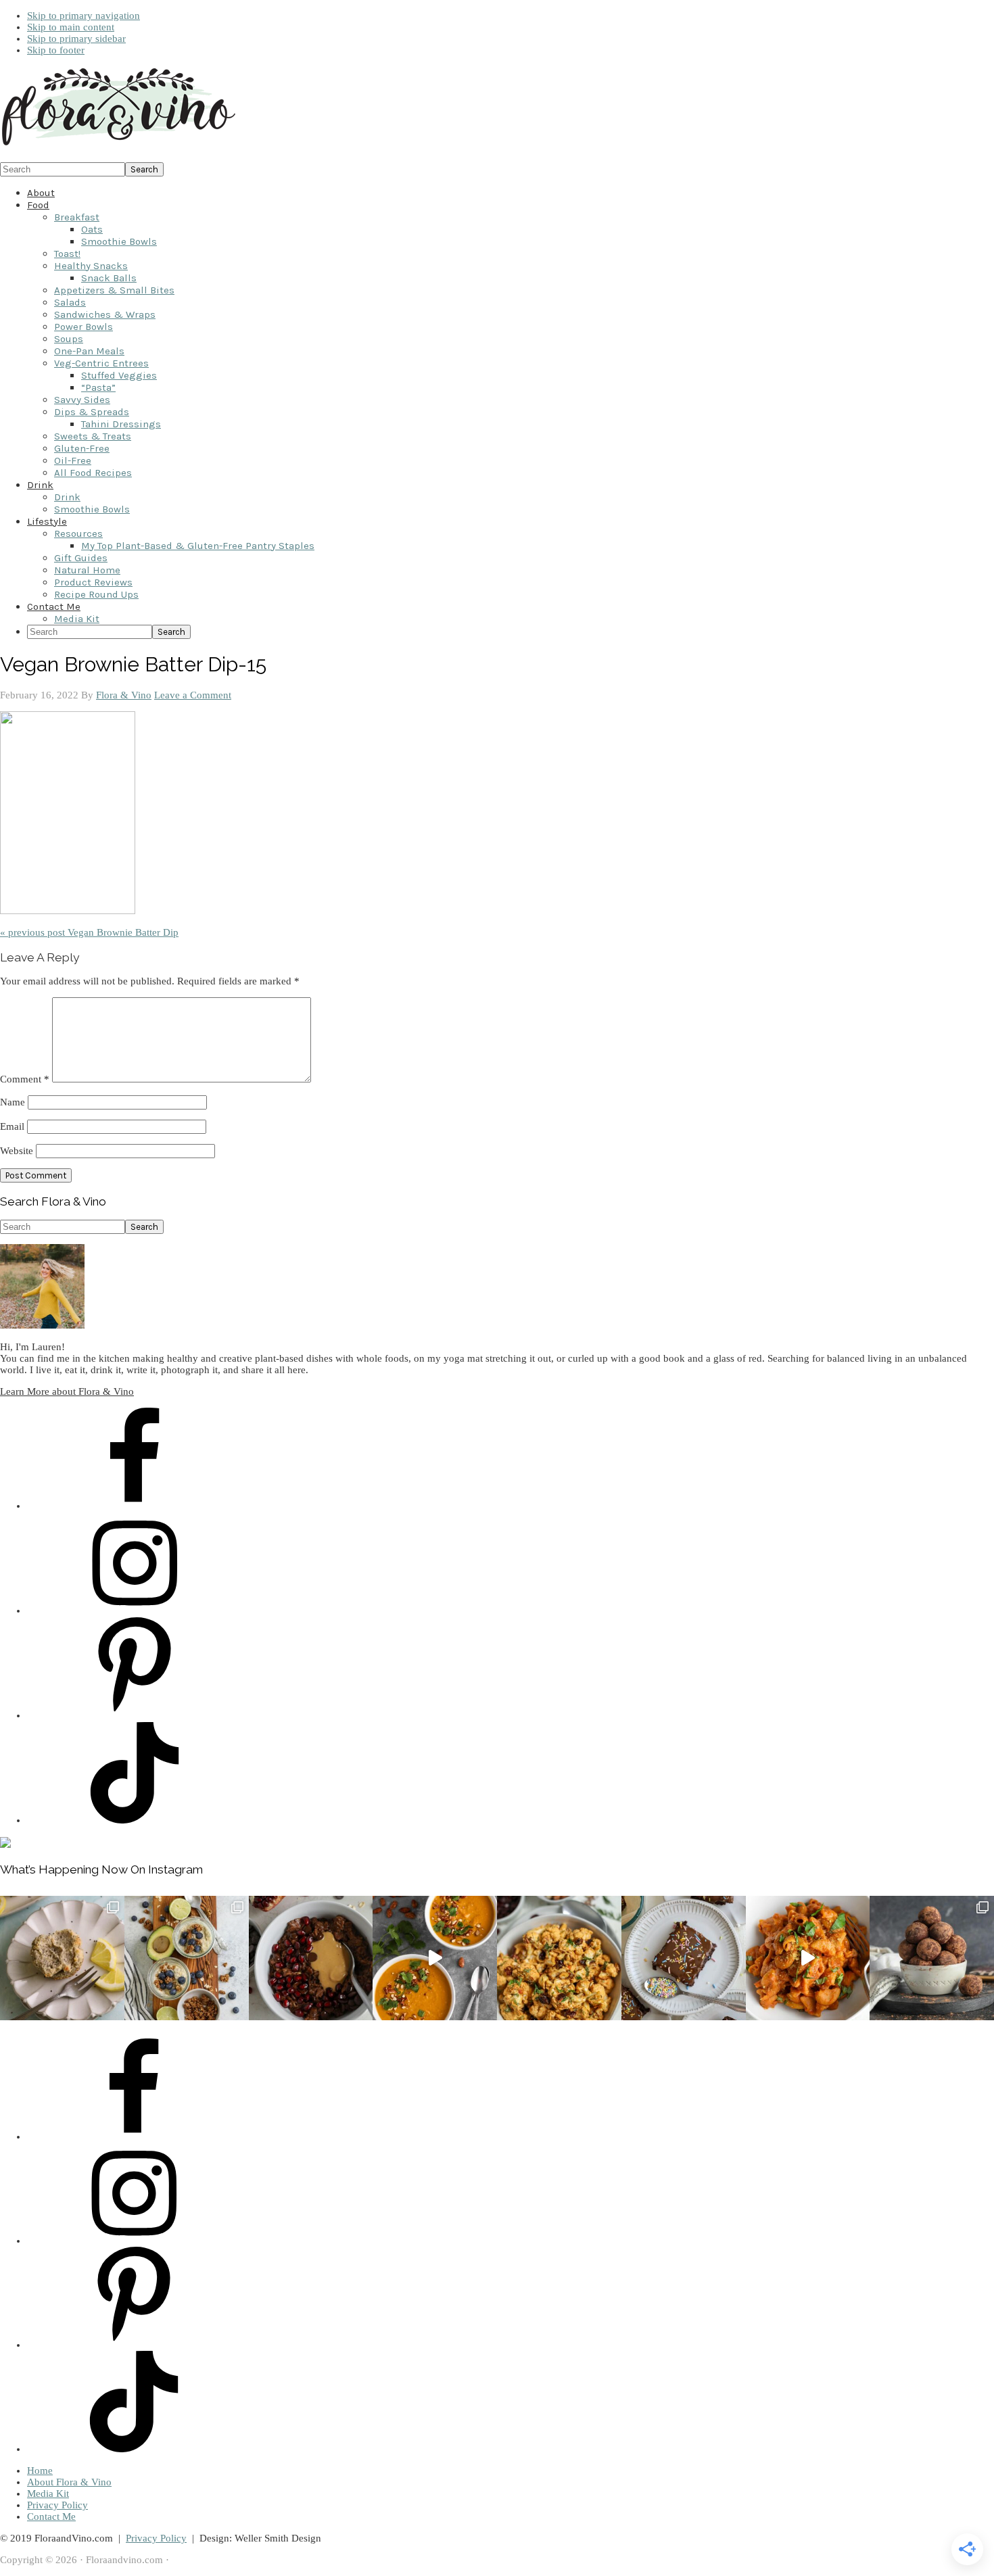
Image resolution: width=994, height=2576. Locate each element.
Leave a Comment (193, 695)
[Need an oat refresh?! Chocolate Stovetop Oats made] (311, 1958)
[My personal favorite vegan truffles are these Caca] (932, 1958)
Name (13, 1102)
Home (40, 2471)
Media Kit (48, 2494)
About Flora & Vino (69, 2482)
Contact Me (51, 2517)
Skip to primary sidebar (76, 39)
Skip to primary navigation (84, 16)
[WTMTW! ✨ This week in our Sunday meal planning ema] (187, 1958)
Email (12, 1126)
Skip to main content (71, 27)
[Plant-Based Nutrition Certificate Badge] (5, 1844)
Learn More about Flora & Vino (67, 1391)
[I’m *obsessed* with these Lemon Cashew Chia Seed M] (62, 1958)
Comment (25, 1079)
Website (17, 1151)
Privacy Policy (57, 2505)
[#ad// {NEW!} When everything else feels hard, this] (435, 1958)
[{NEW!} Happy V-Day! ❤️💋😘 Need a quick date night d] (808, 1958)
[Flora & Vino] (118, 146)
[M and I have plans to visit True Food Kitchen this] (559, 1958)
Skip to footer (56, 50)
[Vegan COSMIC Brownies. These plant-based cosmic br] (684, 1958)
